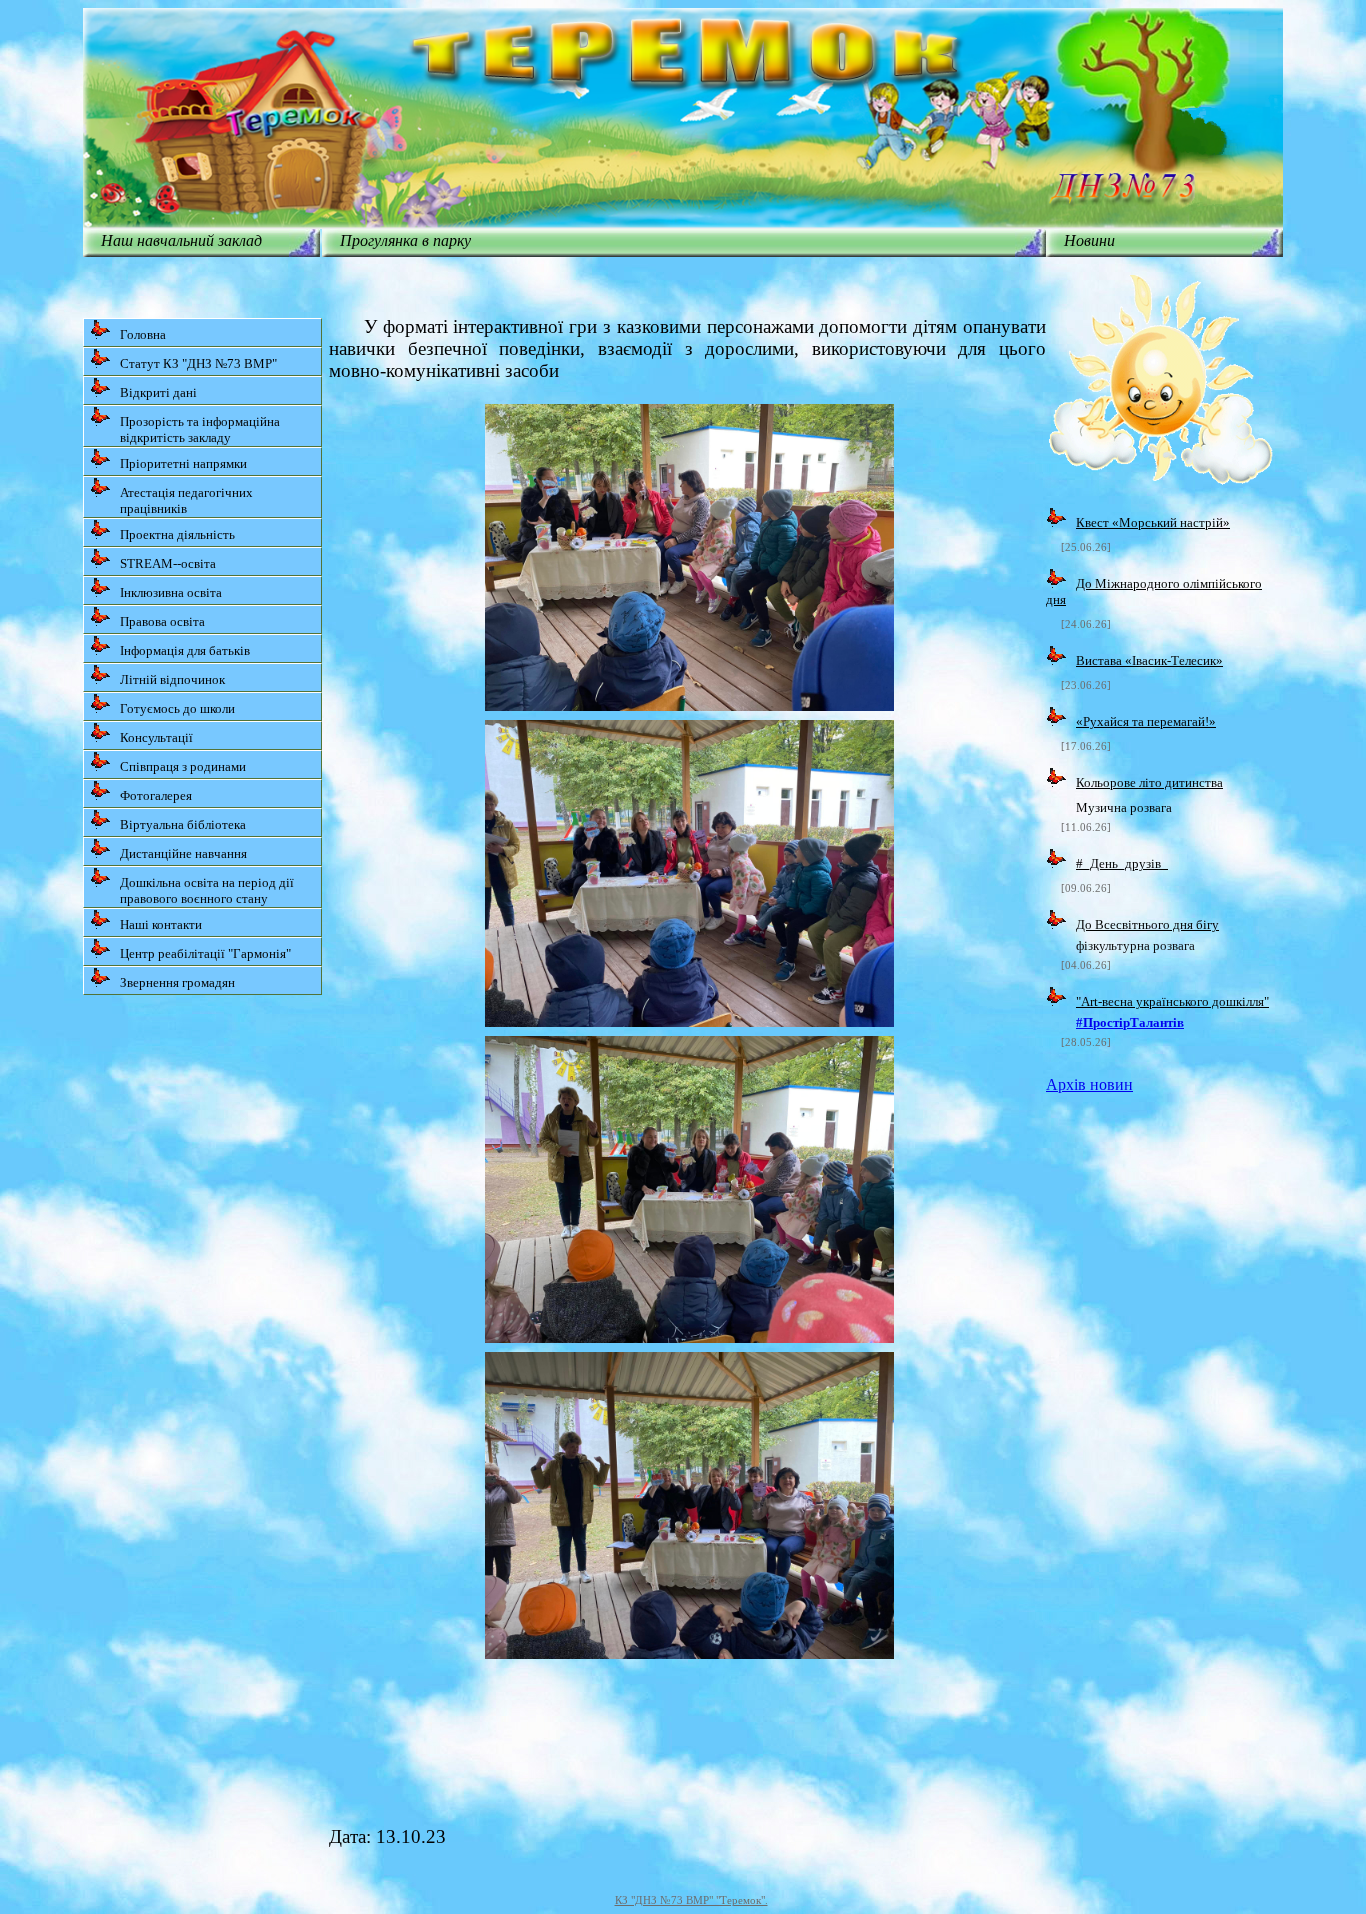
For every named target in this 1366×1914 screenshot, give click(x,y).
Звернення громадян (177, 982)
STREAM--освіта (168, 563)
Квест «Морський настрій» (1153, 522)
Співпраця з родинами (183, 766)
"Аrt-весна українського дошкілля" (1172, 1001)
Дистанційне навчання (183, 853)
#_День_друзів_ (1122, 863)
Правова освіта (162, 621)
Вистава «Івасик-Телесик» (1149, 660)
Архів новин (1089, 1084)
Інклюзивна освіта (171, 592)
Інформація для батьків (185, 650)
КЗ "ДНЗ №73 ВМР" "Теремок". (691, 1900)
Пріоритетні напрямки (183, 463)
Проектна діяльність (177, 534)
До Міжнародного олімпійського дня (1154, 591)
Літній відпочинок (172, 679)
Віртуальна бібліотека (183, 824)
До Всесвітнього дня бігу (1147, 924)
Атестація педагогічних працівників (186, 500)
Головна (143, 334)
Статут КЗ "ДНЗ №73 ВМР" (198, 363)
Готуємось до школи (177, 708)
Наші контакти (161, 924)
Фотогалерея (156, 795)
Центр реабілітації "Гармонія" (205, 953)
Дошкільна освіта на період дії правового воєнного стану (207, 890)
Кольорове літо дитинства (1149, 782)
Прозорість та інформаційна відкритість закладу (200, 429)
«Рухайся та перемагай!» (1146, 721)
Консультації (156, 737)
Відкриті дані (158, 392)
